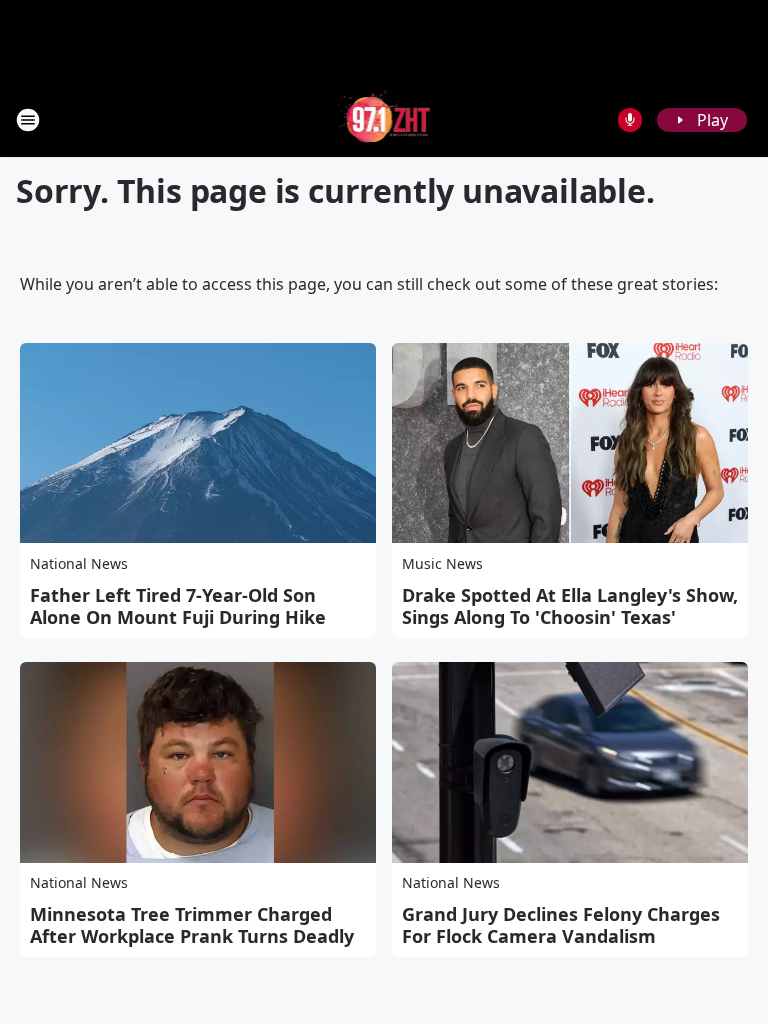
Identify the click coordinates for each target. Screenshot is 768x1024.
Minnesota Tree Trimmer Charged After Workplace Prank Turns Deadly (192, 925)
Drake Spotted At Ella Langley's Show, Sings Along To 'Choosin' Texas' (570, 606)
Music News (442, 563)
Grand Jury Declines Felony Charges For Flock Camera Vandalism (561, 925)
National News (79, 563)
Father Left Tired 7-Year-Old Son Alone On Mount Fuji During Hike (178, 606)
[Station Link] (384, 119)
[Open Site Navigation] (28, 120)
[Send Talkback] (630, 120)
